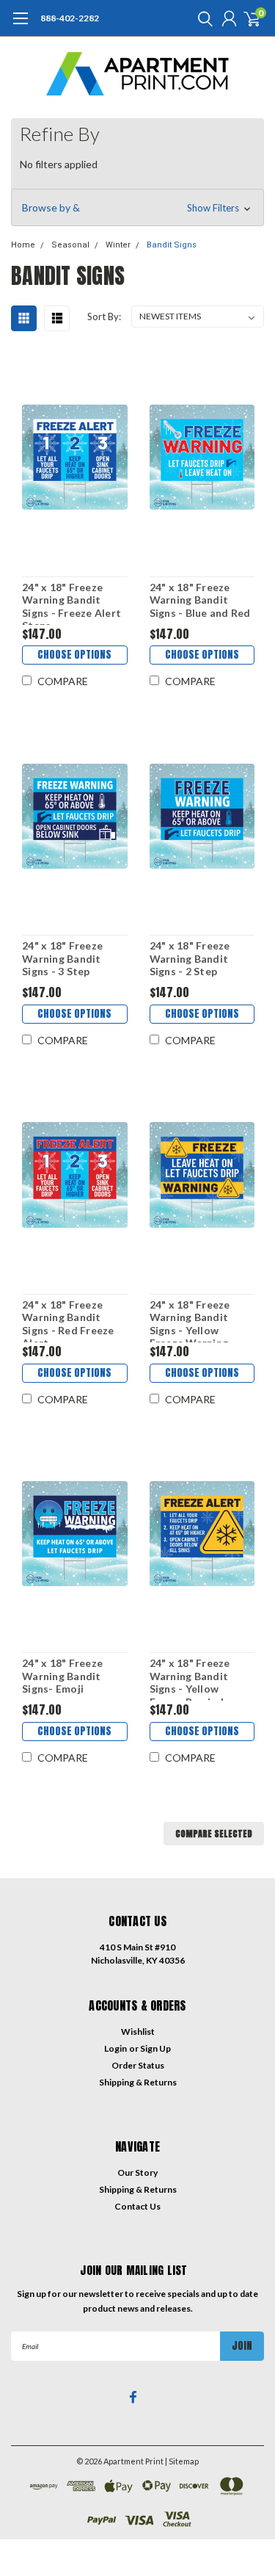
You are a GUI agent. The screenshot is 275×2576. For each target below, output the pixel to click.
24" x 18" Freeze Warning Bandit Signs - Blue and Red (200, 600)
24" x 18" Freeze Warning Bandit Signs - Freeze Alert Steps (71, 603)
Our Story (137, 2172)
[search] (202, 18)
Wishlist (138, 2032)
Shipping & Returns (138, 2082)
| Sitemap (182, 2461)
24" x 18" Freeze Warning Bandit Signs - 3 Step (62, 958)
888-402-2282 (70, 18)
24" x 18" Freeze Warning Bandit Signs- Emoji (62, 1676)
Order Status (138, 2065)
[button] (137, 208)
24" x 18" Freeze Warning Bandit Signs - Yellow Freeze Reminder (192, 1679)
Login (115, 2048)
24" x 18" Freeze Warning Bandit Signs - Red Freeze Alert (68, 1320)
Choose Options (74, 655)
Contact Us (137, 2206)
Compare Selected (214, 1834)
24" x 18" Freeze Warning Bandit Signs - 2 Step (190, 958)
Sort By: (104, 316)
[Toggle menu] (20, 26)
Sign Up (155, 2048)
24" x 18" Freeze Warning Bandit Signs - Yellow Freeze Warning (190, 1320)
